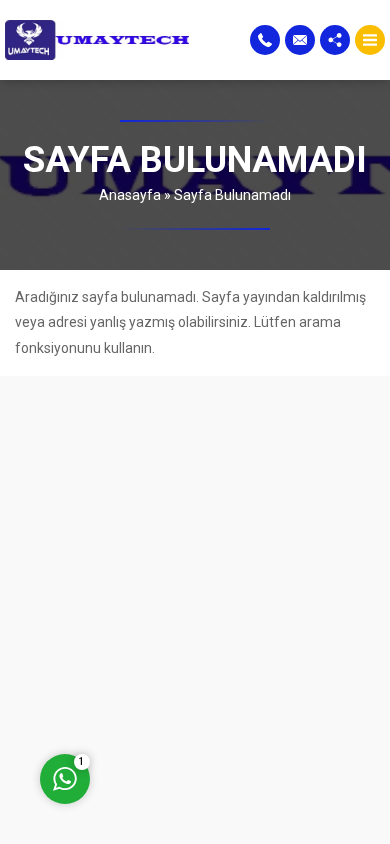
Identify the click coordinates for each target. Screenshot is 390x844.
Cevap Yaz (190, 691)
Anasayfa (130, 195)
